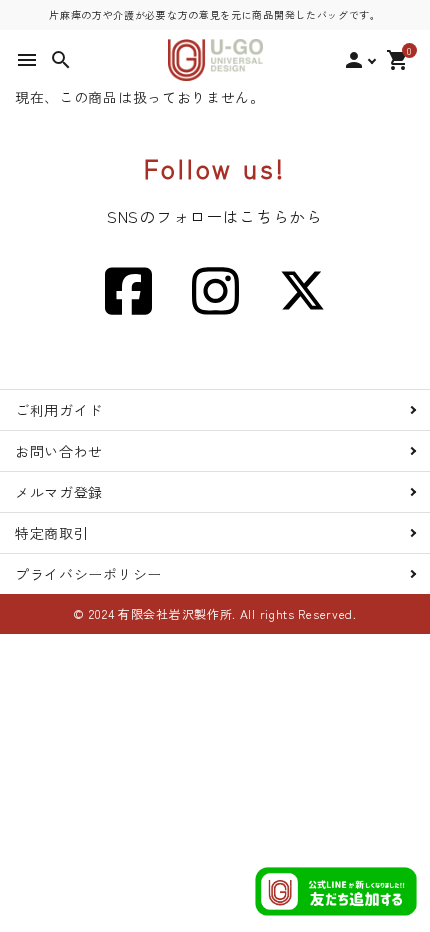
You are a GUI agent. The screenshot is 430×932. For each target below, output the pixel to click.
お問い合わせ (59, 451)
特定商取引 (52, 533)
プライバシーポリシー (88, 574)
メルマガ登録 (59, 492)
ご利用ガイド (59, 410)
